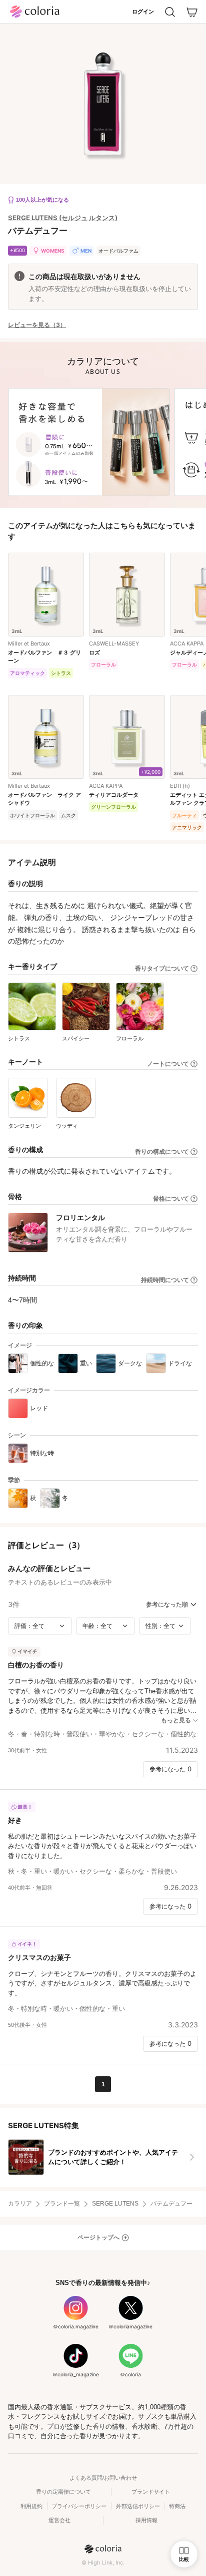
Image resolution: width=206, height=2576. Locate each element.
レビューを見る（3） (37, 325)
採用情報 (146, 2520)
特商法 (177, 2506)
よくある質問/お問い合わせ (103, 2478)
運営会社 (59, 2520)
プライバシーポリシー (79, 2506)
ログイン (143, 11)
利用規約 (31, 2506)
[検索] (170, 12)
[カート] (192, 12)
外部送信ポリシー (138, 2506)
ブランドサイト (151, 2492)
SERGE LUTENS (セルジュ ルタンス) (63, 218)
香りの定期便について (63, 2492)
